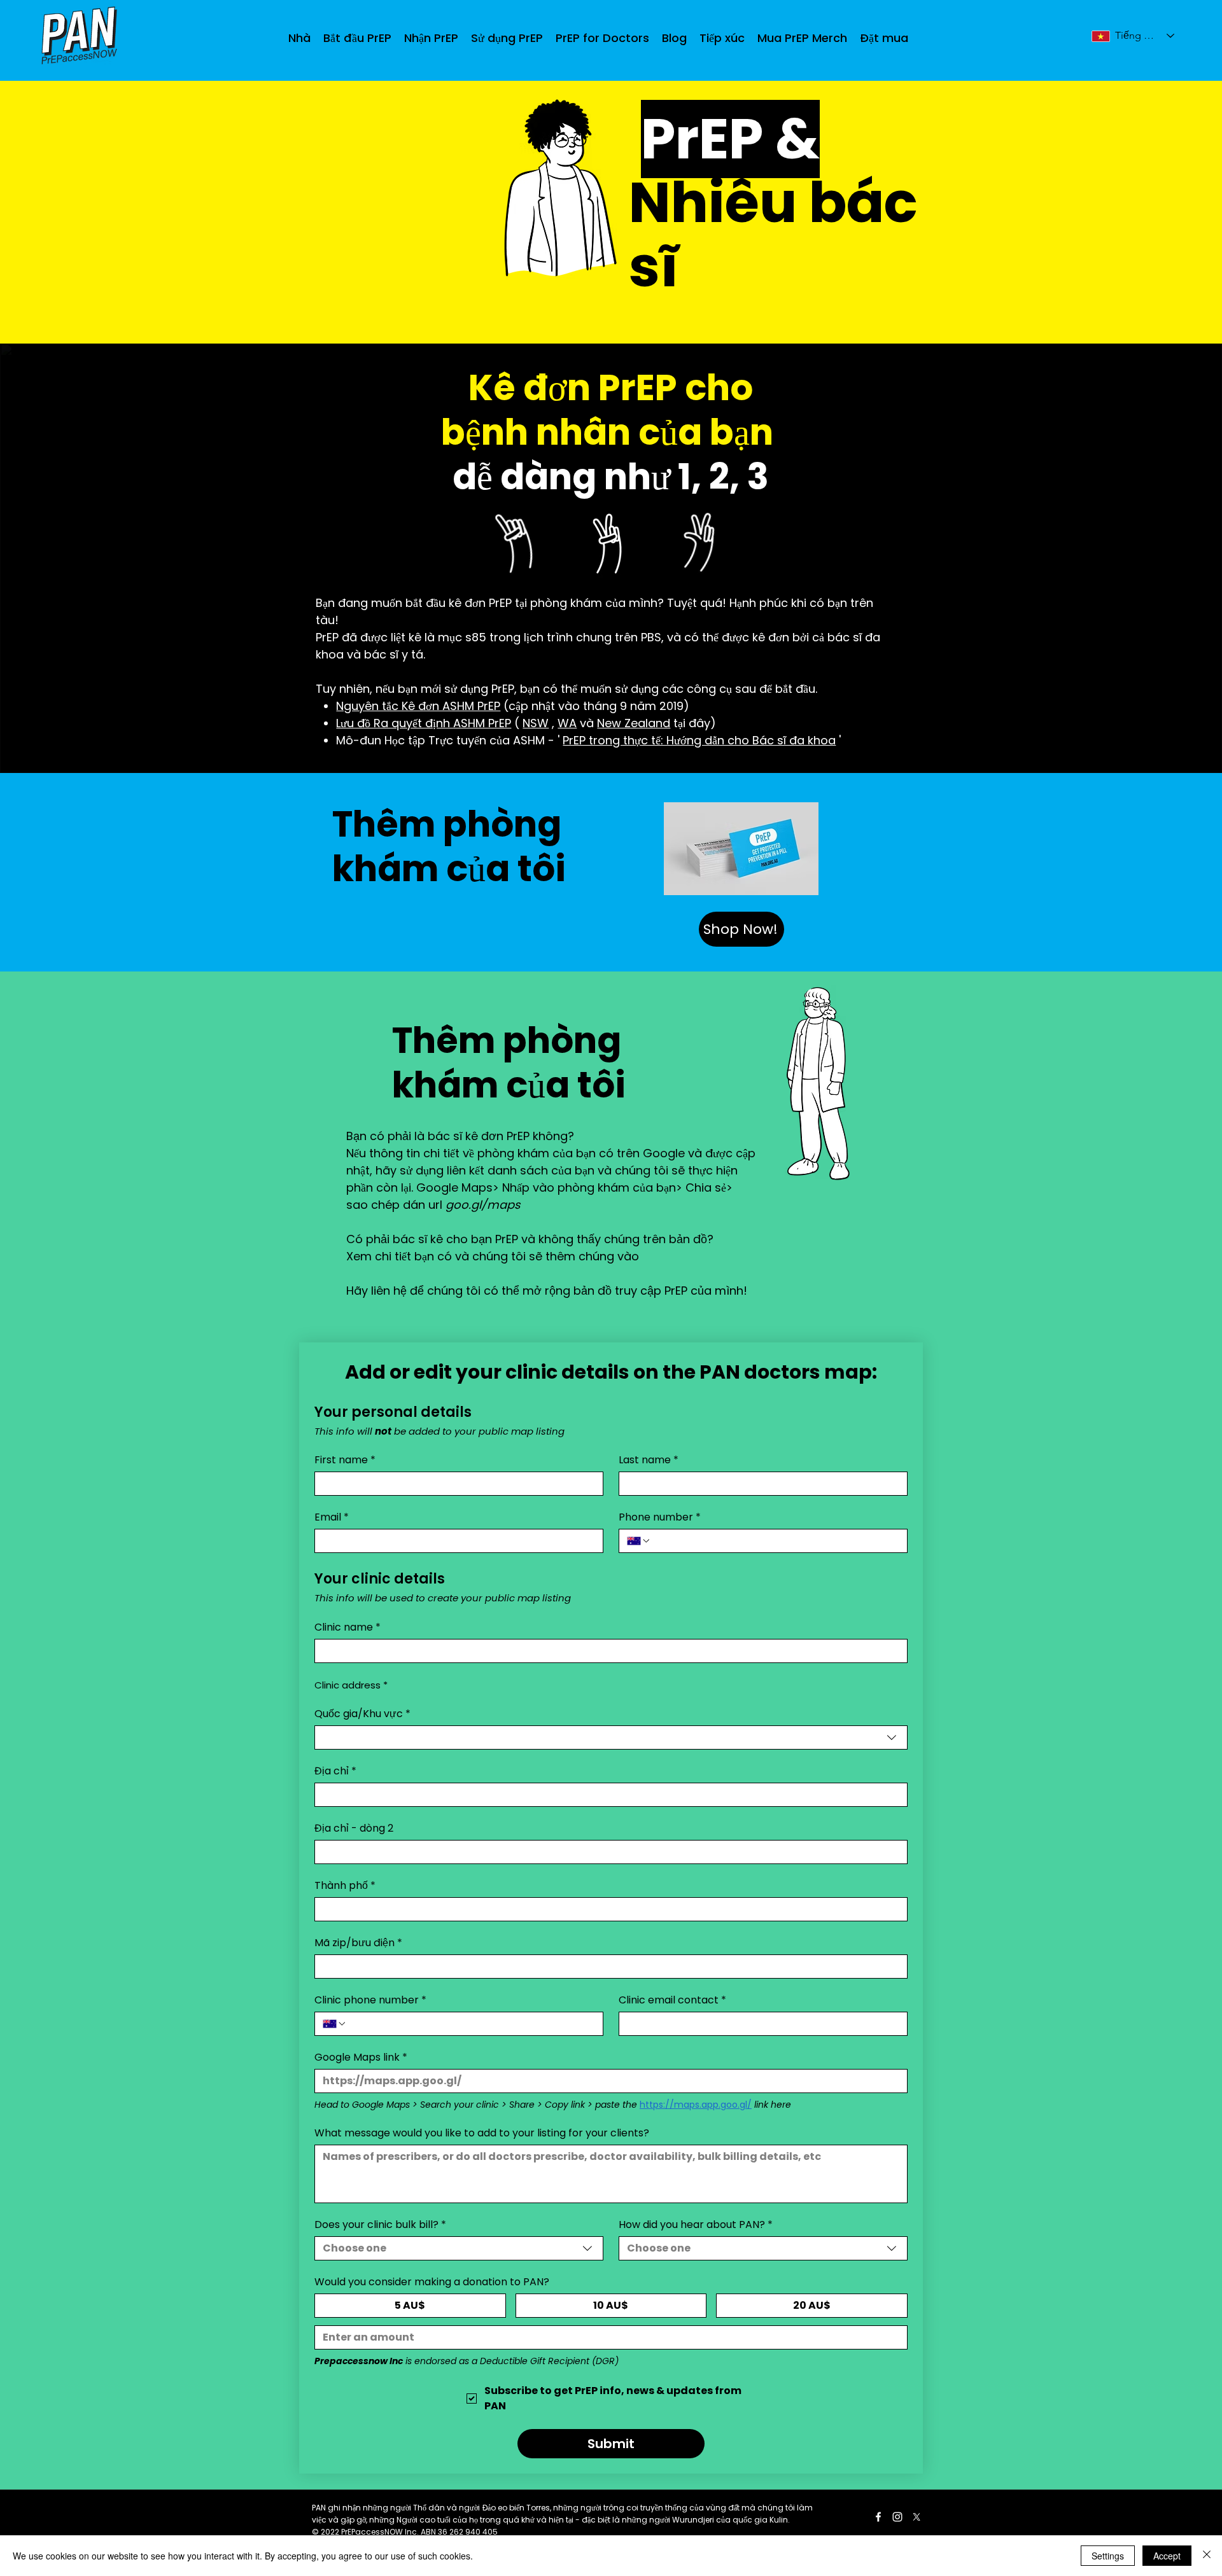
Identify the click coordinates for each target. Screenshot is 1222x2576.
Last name (649, 1460)
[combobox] (611, 1737)
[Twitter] (916, 2517)
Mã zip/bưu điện (358, 1943)
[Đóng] (1207, 2556)
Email (332, 1517)
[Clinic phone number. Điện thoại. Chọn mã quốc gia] (335, 2024)
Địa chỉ (335, 1771)
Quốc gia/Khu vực (362, 1714)
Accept (1167, 2556)
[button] (431, 38)
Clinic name (348, 1627)
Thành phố (345, 1886)
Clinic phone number (370, 2000)
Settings (1108, 2556)
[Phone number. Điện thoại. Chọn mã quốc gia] (639, 1541)
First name (345, 1460)
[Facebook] (878, 2517)
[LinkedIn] (897, 2517)
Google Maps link (361, 2057)
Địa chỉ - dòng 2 (354, 1828)
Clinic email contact (672, 2000)
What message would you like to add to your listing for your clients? (482, 2133)
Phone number (660, 1517)
